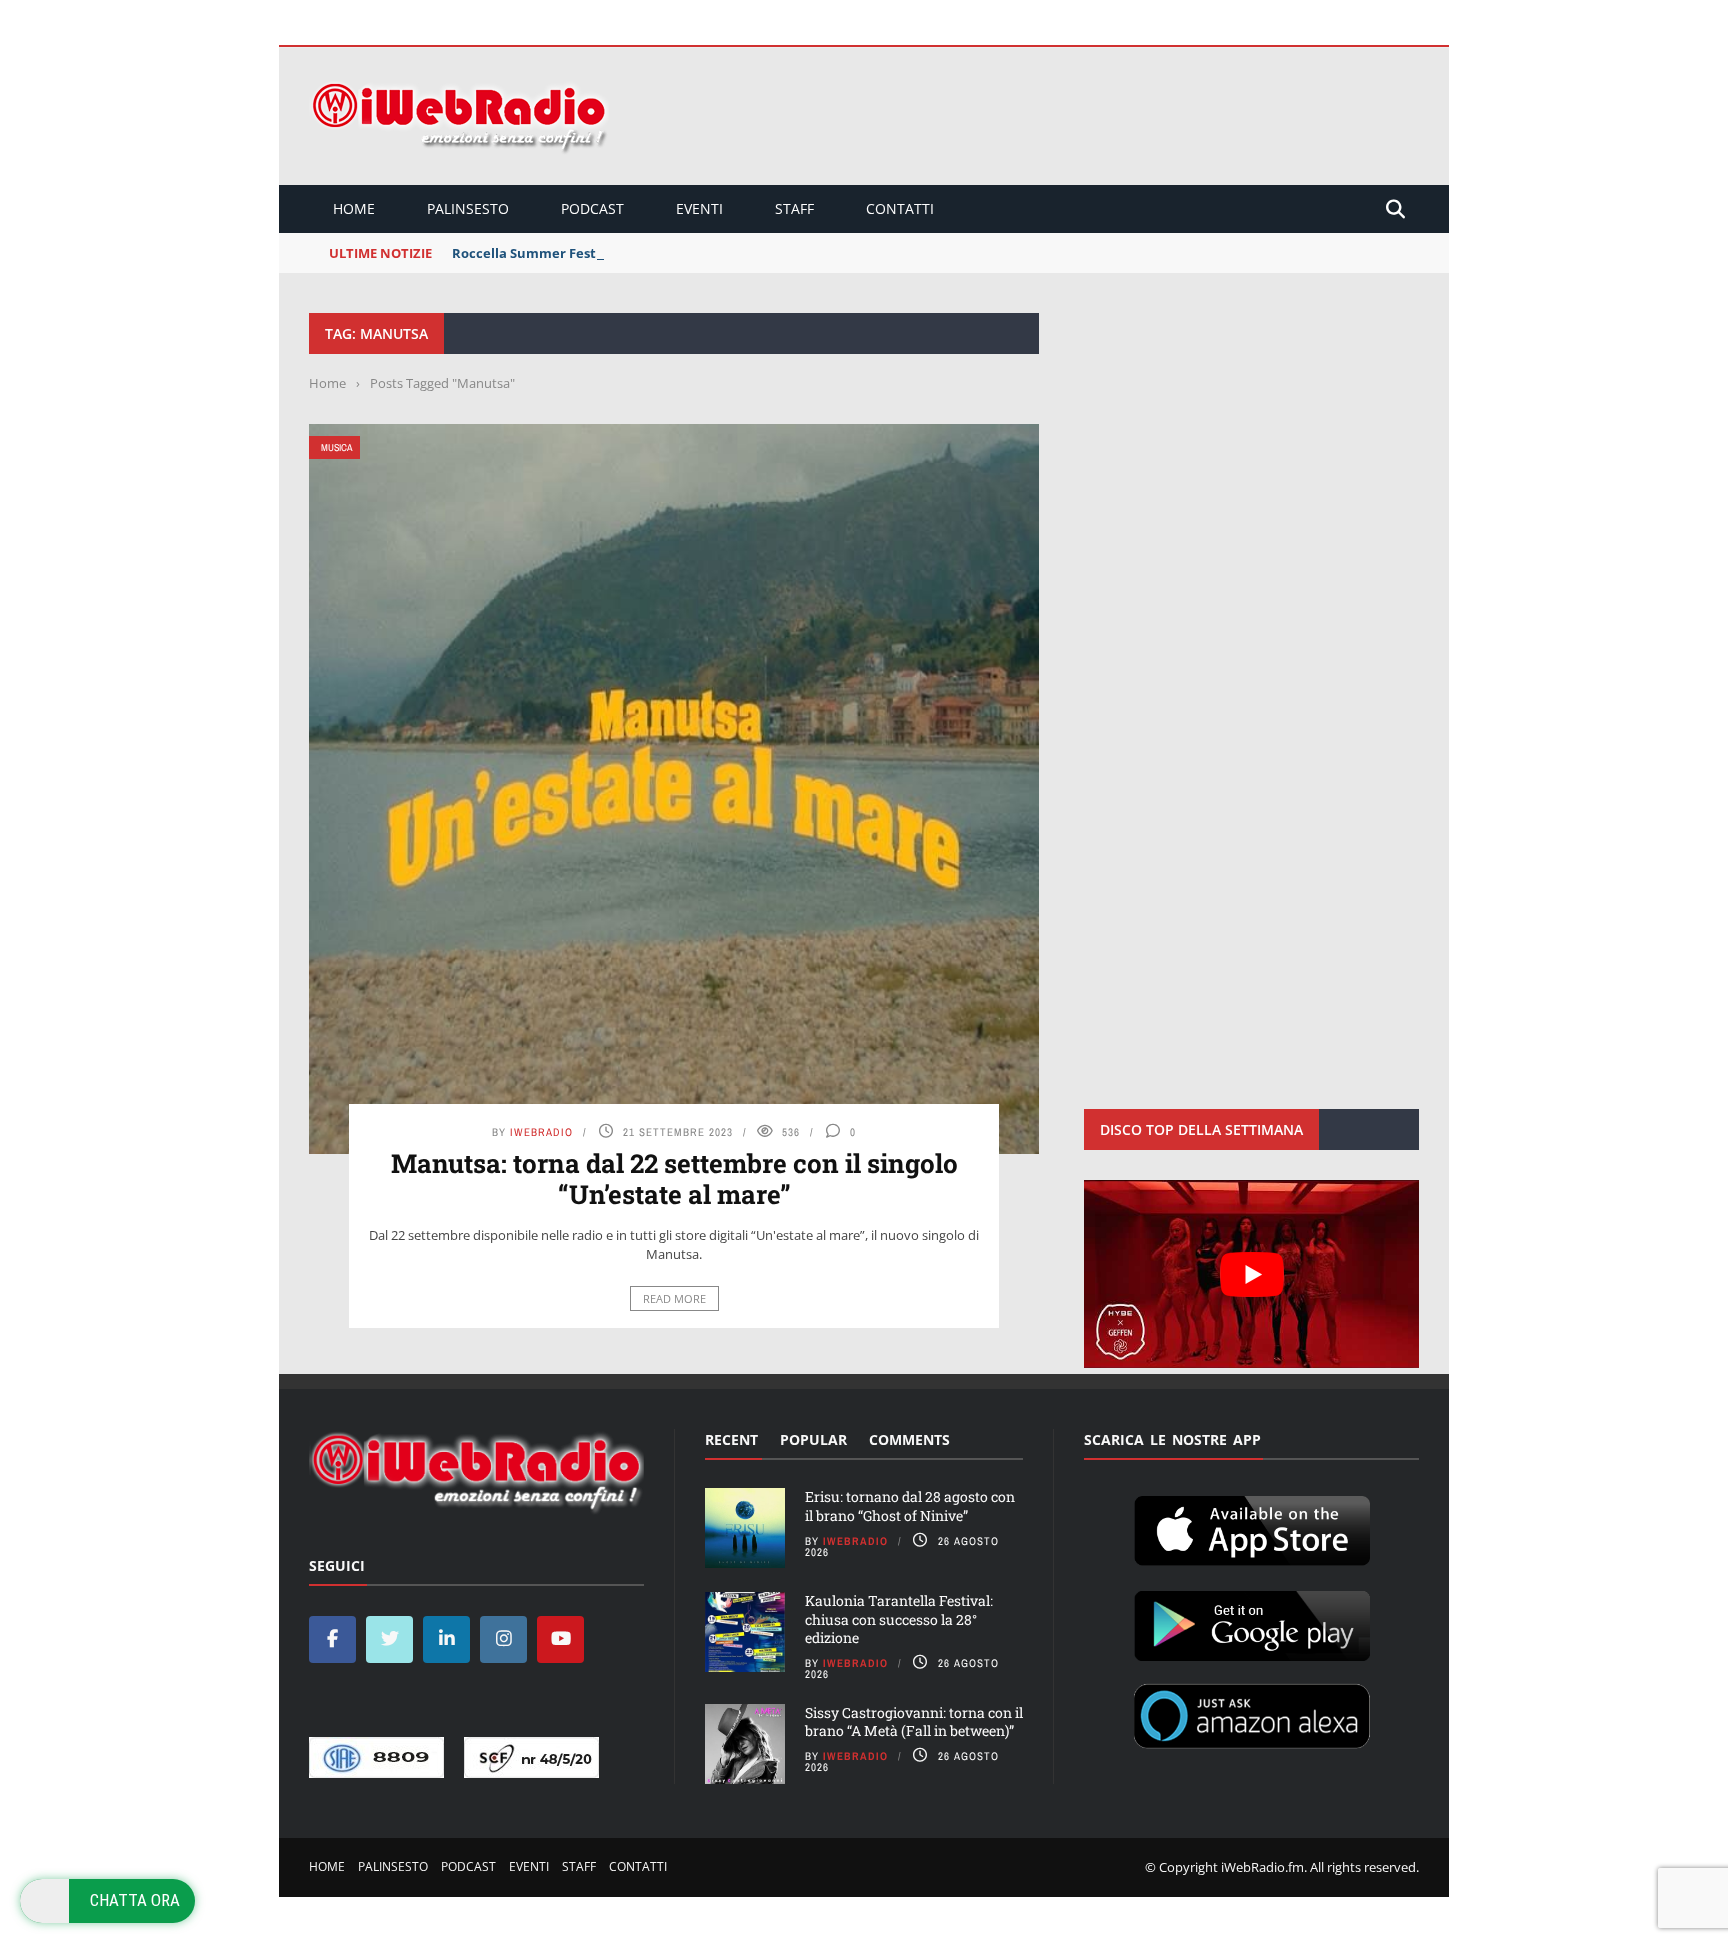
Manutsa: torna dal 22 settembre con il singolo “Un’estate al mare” (674, 1178)
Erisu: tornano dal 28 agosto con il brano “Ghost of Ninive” (910, 1505)
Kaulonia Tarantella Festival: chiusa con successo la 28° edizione (899, 1618)
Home (354, 208)
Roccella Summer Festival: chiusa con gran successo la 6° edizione (665, 253)
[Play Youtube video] (1251, 1274)
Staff (794, 208)
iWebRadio (541, 1132)
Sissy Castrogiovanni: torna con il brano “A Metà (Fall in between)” (914, 1721)
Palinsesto (468, 208)
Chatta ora (135, 1900)
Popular (813, 1439)
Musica (336, 447)
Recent (731, 1439)
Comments (909, 1439)
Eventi (699, 208)
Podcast (592, 208)
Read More (674, 1298)
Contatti (900, 208)
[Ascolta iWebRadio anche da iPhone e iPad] (1252, 1527)
